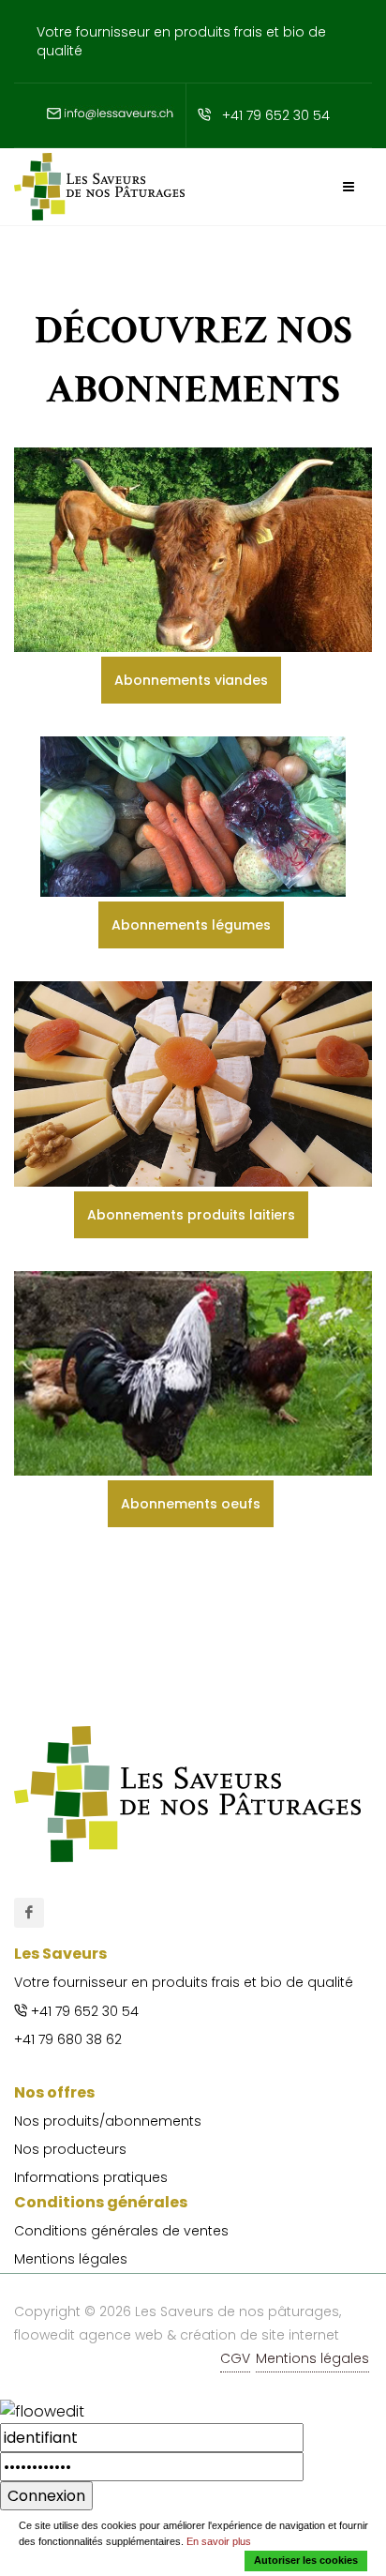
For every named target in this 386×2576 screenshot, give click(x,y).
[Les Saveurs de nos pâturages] (29, 1913)
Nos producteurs (70, 2149)
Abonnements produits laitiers (191, 1215)
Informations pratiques (91, 2177)
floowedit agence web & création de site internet (177, 2335)
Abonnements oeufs (191, 1504)
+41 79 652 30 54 (276, 115)
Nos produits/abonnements (108, 2121)
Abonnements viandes (191, 680)
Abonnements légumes (191, 925)
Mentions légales (71, 2259)
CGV (235, 2358)
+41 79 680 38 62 (68, 2039)
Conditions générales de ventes (121, 2231)
